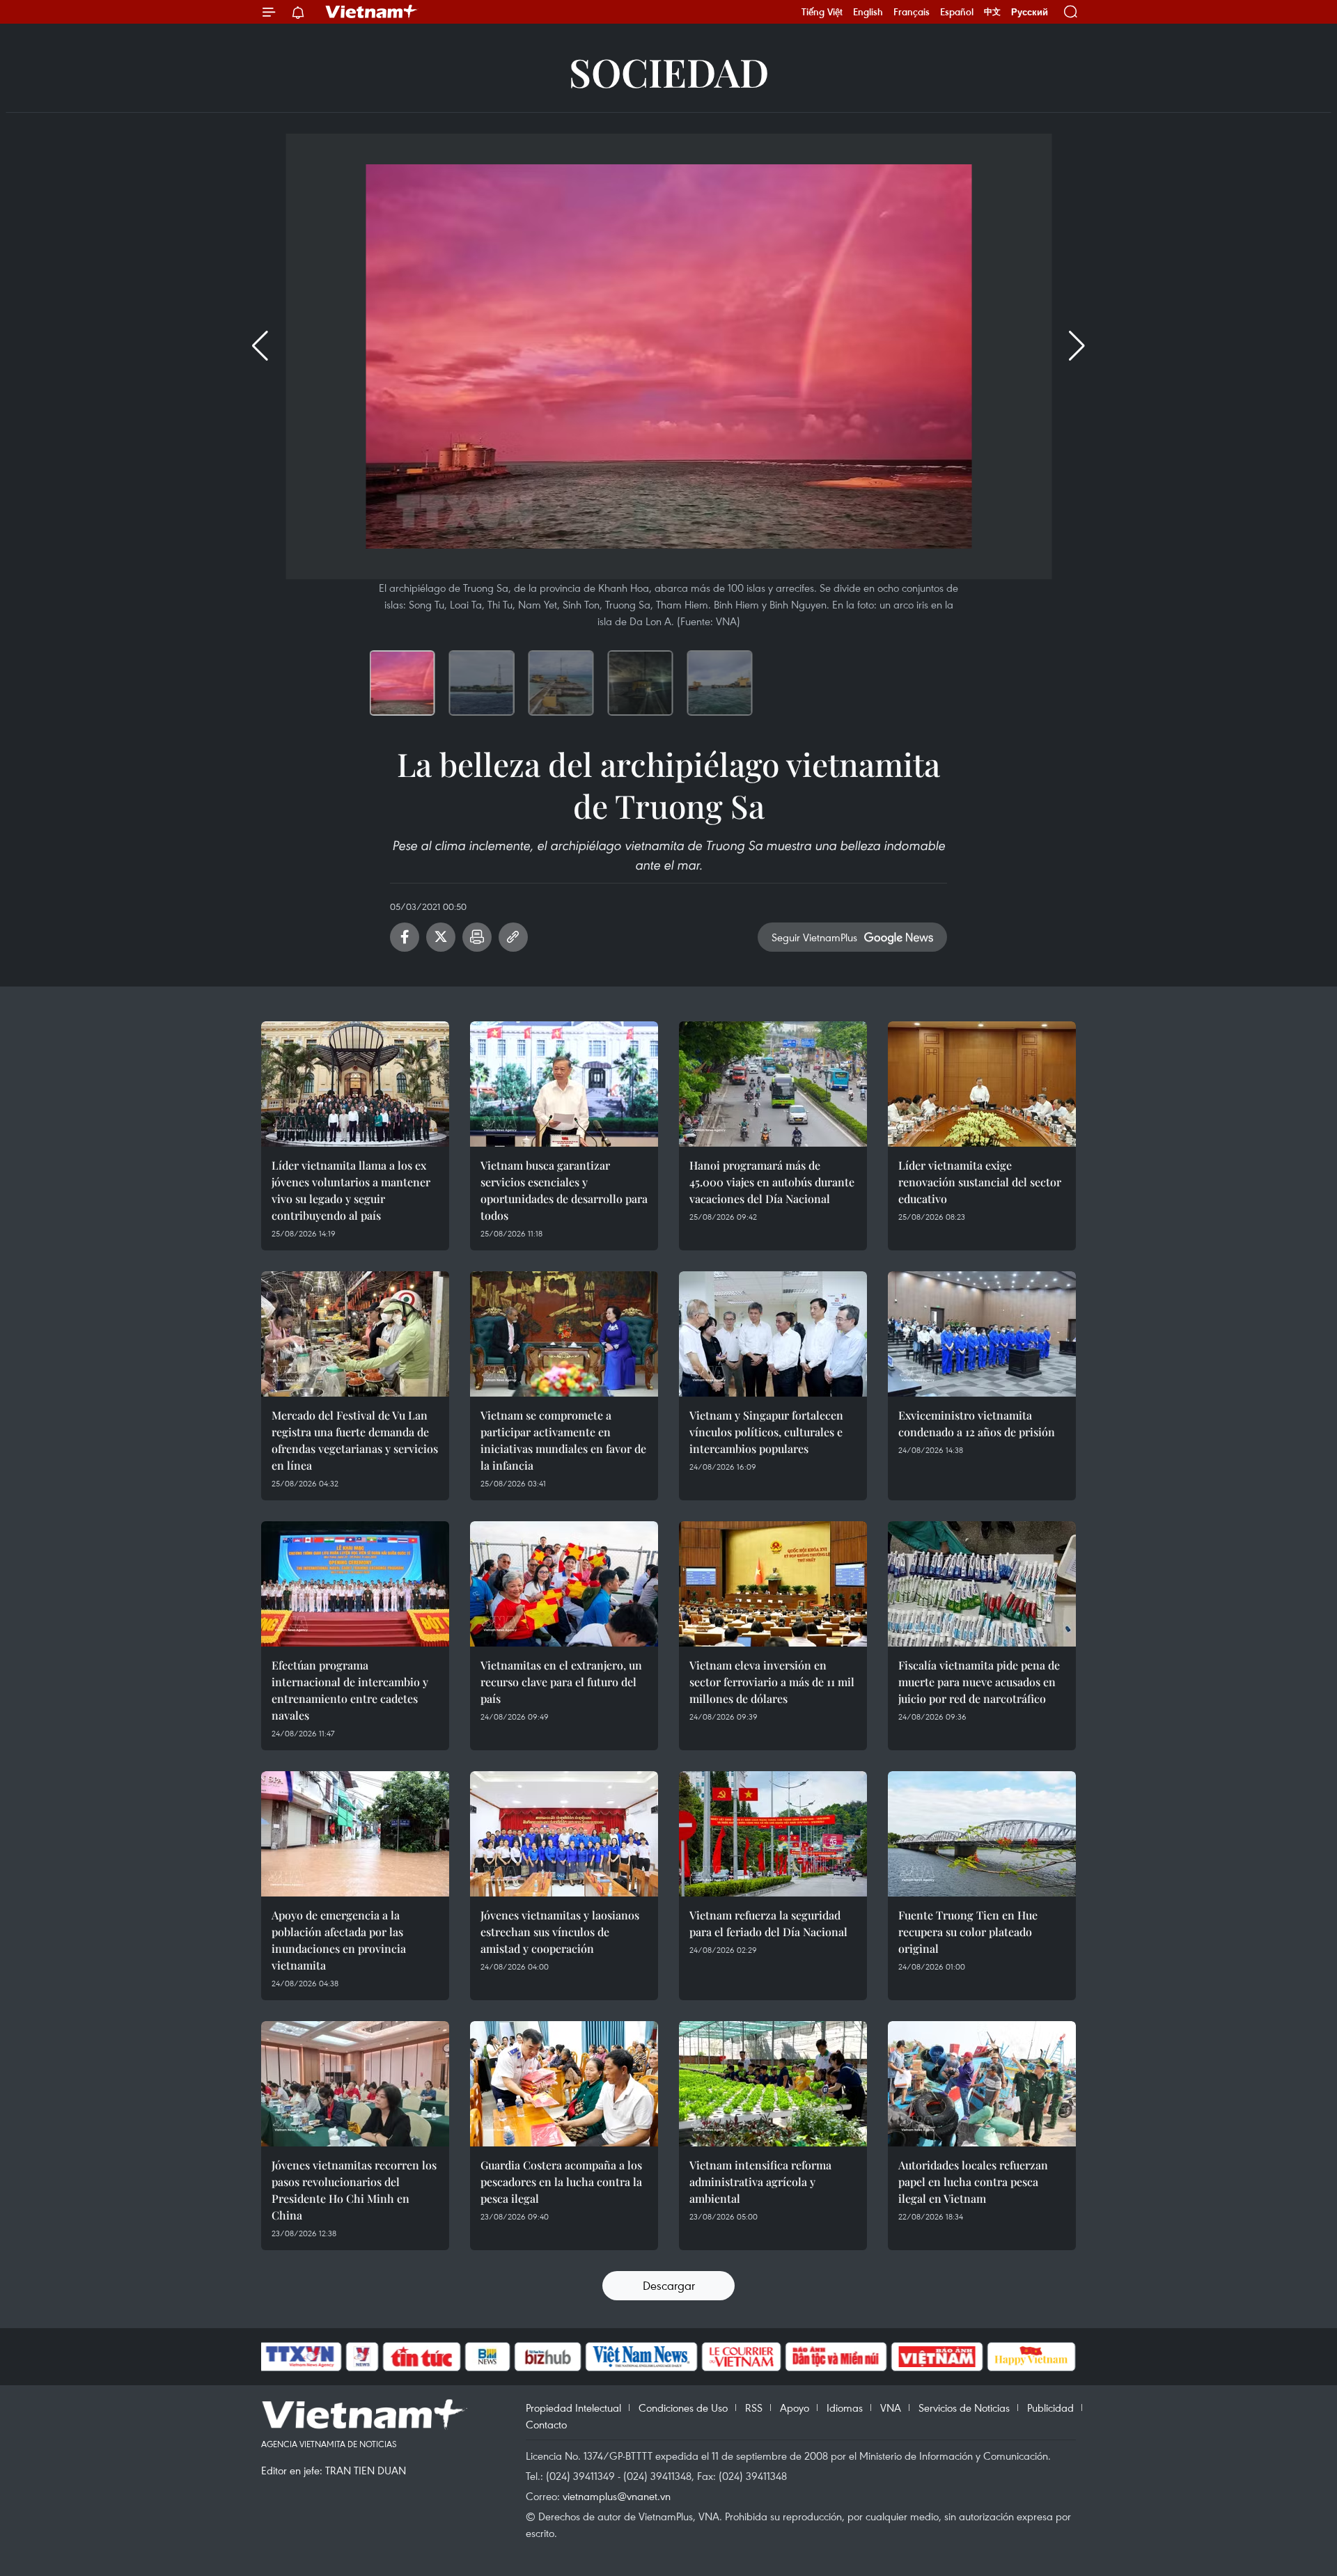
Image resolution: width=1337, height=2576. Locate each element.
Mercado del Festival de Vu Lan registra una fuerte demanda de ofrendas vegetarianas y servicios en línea (355, 1440)
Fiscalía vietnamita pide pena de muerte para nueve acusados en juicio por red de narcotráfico (979, 1682)
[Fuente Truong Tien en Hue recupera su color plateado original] (982, 1834)
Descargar (669, 2285)
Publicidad (1050, 2408)
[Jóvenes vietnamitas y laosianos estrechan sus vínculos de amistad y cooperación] (564, 1834)
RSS (754, 2408)
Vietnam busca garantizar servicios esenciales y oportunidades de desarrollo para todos (564, 1190)
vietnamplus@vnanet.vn (617, 2496)
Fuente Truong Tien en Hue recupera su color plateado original (968, 1932)
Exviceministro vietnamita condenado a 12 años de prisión (977, 1423)
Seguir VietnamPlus (814, 937)
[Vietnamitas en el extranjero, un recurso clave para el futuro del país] (564, 1584)
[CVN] (741, 2357)
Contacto (546, 2424)
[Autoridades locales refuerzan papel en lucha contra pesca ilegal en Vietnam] (982, 2084)
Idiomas (845, 2408)
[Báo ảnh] (937, 2357)
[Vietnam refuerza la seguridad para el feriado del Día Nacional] (773, 1834)
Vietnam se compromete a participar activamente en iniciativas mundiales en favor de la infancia (563, 1440)
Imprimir (477, 937)
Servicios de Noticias (964, 2408)
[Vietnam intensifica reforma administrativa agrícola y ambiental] (773, 2084)
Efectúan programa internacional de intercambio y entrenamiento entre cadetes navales (350, 1690)
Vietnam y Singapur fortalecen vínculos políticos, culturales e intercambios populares (766, 1432)
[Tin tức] (422, 2357)
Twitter (441, 937)
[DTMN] (836, 2357)
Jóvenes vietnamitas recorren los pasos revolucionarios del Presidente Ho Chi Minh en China (354, 2190)
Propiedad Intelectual (573, 2408)
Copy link (513, 937)
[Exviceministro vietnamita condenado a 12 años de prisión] (982, 1334)
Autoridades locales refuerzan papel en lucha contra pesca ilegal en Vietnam (973, 2182)
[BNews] (488, 2357)
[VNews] (362, 2357)
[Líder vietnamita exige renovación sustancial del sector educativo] (982, 1084)
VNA (891, 2408)
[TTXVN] (300, 2357)
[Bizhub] (547, 2357)
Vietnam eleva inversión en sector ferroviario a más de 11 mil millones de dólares (772, 1682)
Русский (1030, 12)
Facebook (405, 937)
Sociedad (669, 71)
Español (957, 12)
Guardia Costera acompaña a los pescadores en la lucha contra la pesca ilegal (561, 2182)
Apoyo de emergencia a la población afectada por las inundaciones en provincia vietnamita (339, 1940)
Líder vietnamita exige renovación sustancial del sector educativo (980, 1182)
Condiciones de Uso (683, 2408)
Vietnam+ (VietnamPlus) (372, 12)
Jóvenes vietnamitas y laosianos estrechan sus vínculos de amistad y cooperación (560, 1932)
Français (912, 12)
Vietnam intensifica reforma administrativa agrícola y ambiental (760, 2182)
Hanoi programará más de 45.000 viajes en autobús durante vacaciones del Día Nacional (772, 1182)
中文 (992, 12)
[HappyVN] (1031, 2357)
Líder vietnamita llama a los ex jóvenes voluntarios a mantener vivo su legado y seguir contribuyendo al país (351, 1190)
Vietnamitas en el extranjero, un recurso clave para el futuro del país (561, 1682)
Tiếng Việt (822, 12)
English (868, 12)
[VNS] (641, 2357)
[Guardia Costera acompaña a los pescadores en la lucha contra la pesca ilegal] (564, 2084)
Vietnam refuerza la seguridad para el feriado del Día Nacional (768, 1923)
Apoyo (795, 2408)
